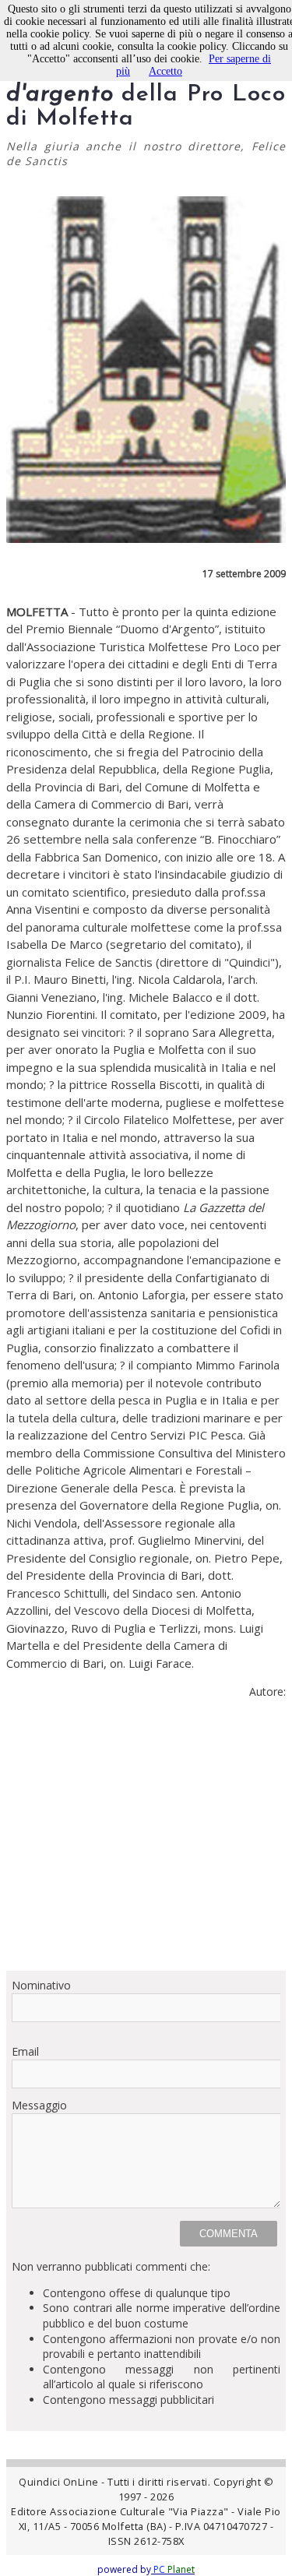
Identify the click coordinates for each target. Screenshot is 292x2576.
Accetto (165, 71)
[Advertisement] (146, 1841)
